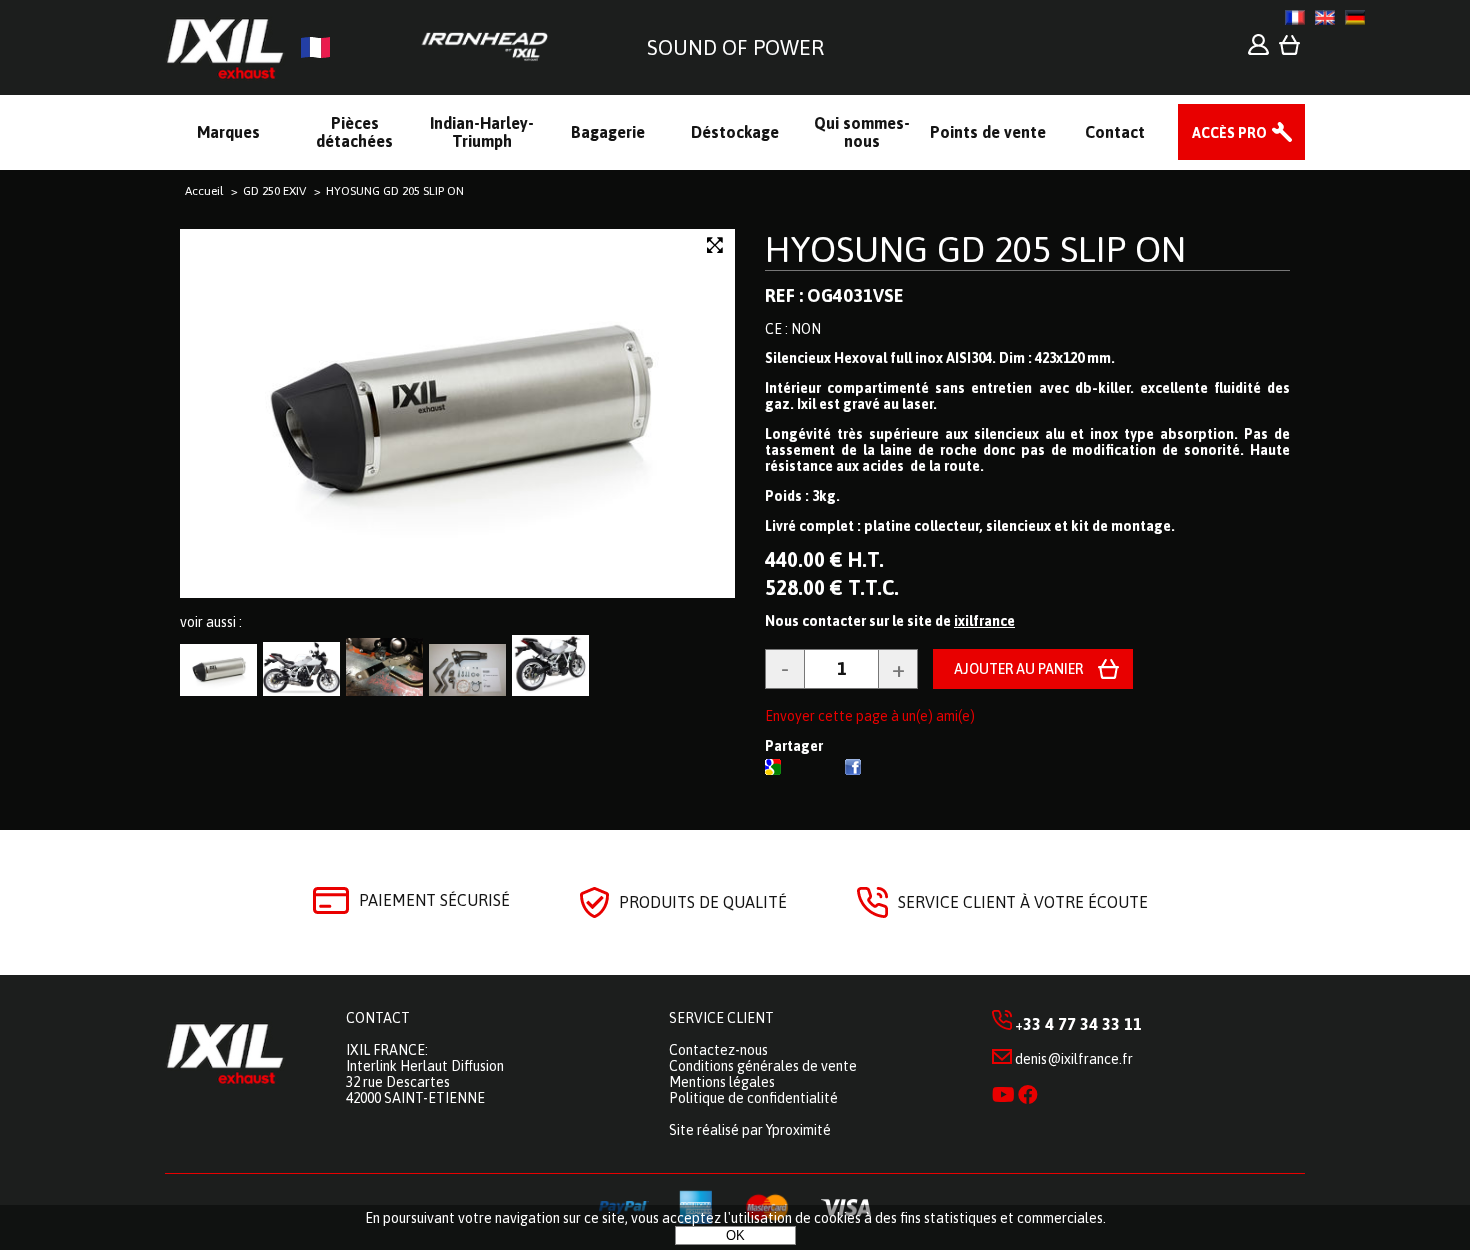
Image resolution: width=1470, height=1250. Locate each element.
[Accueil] (364, 47)
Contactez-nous (718, 1050)
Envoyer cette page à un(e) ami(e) (870, 716)
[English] (1325, 17)
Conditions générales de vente (763, 1066)
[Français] (1295, 17)
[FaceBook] (853, 770)
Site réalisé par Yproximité (750, 1130)
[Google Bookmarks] (773, 770)
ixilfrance (984, 621)
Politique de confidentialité (753, 1098)
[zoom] (715, 245)
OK (735, 1235)
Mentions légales (722, 1082)
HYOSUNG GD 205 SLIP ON (975, 249)
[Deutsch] (1355, 17)
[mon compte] (1258, 50)
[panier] (1289, 50)
